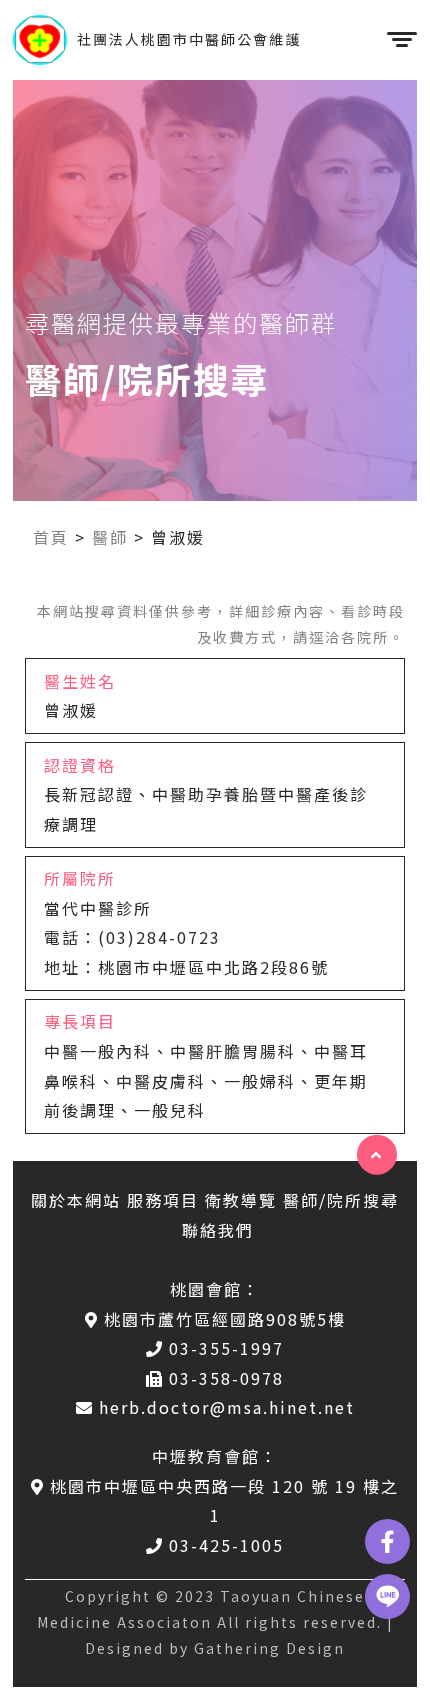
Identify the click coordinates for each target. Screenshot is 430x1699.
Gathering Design (269, 1648)
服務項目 (163, 1200)
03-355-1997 (226, 1348)
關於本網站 (76, 1200)
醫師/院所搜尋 (341, 1200)
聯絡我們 (218, 1230)
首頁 (51, 537)
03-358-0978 (226, 1378)
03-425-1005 (226, 1545)
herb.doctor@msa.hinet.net (227, 1407)
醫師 (110, 537)
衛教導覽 (241, 1200)
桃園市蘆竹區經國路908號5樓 (225, 1319)
